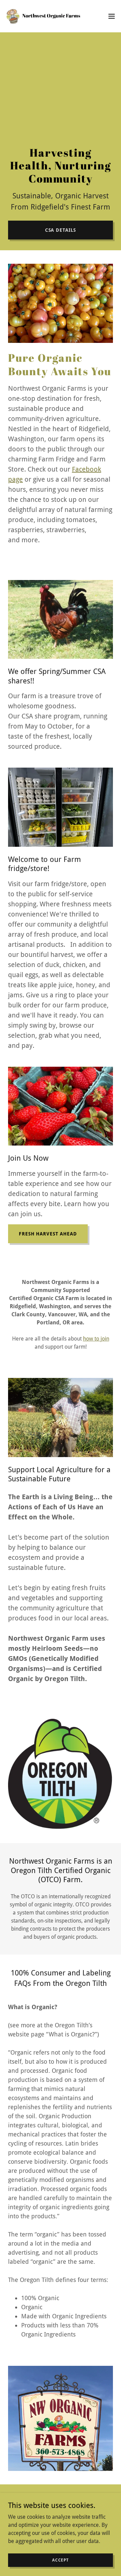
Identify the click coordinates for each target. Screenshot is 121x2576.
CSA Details (61, 230)
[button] (112, 16)
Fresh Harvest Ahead (48, 1234)
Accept (61, 2560)
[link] (43, 16)
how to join (96, 1339)
